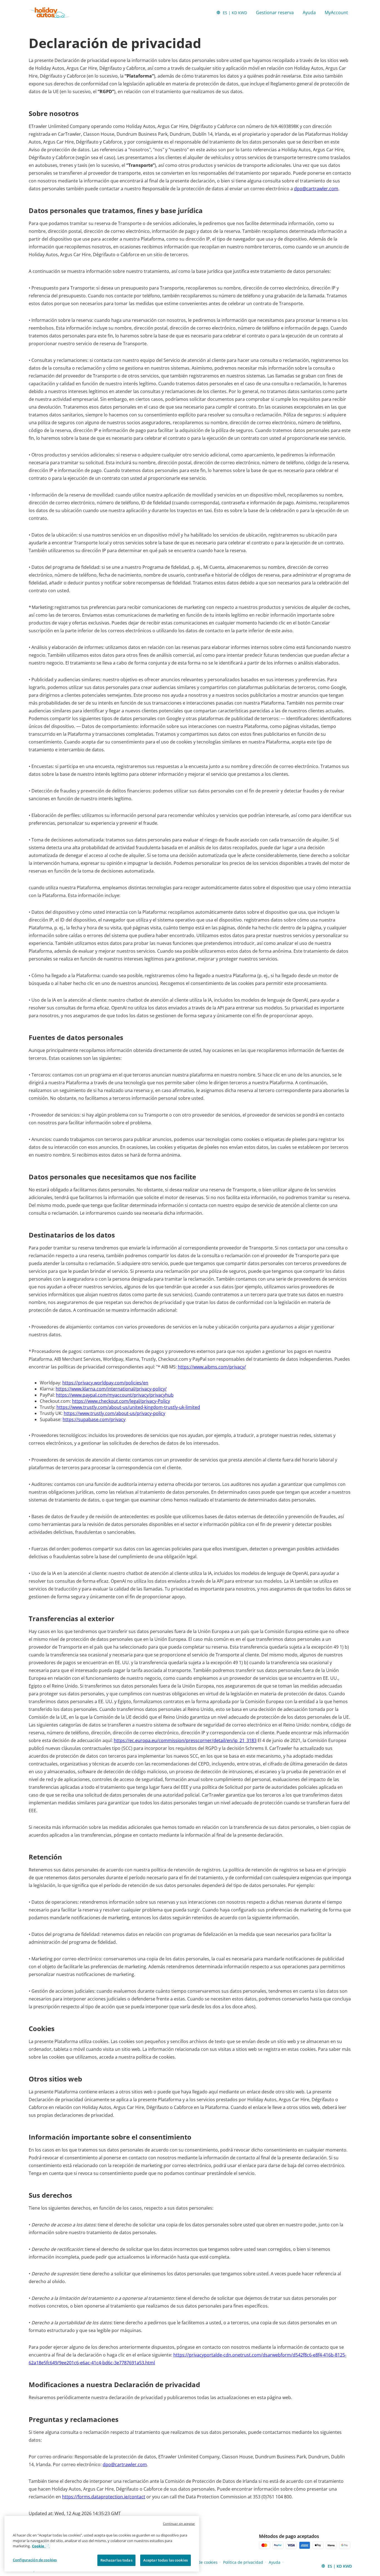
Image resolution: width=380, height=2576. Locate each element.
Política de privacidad (243, 2562)
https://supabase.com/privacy (94, 1419)
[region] (102, 2544)
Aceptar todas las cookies (166, 2560)
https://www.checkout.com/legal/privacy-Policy (121, 1401)
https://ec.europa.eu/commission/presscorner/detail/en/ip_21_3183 (185, 1740)
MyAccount (336, 13)
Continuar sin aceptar (179, 2524)
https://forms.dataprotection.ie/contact (104, 2497)
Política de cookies (201, 2562)
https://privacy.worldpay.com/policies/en (105, 1383)
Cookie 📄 (41, 2546)
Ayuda (309, 13)
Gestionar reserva (275, 13)
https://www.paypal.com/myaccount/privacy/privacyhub (115, 1395)
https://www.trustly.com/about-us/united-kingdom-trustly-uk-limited (128, 1407)
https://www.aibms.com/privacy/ (212, 1367)
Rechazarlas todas (116, 2560)
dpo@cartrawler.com (316, 189)
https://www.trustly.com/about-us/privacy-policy (114, 1413)
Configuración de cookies (35, 2560)
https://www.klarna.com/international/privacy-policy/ (111, 1389)
